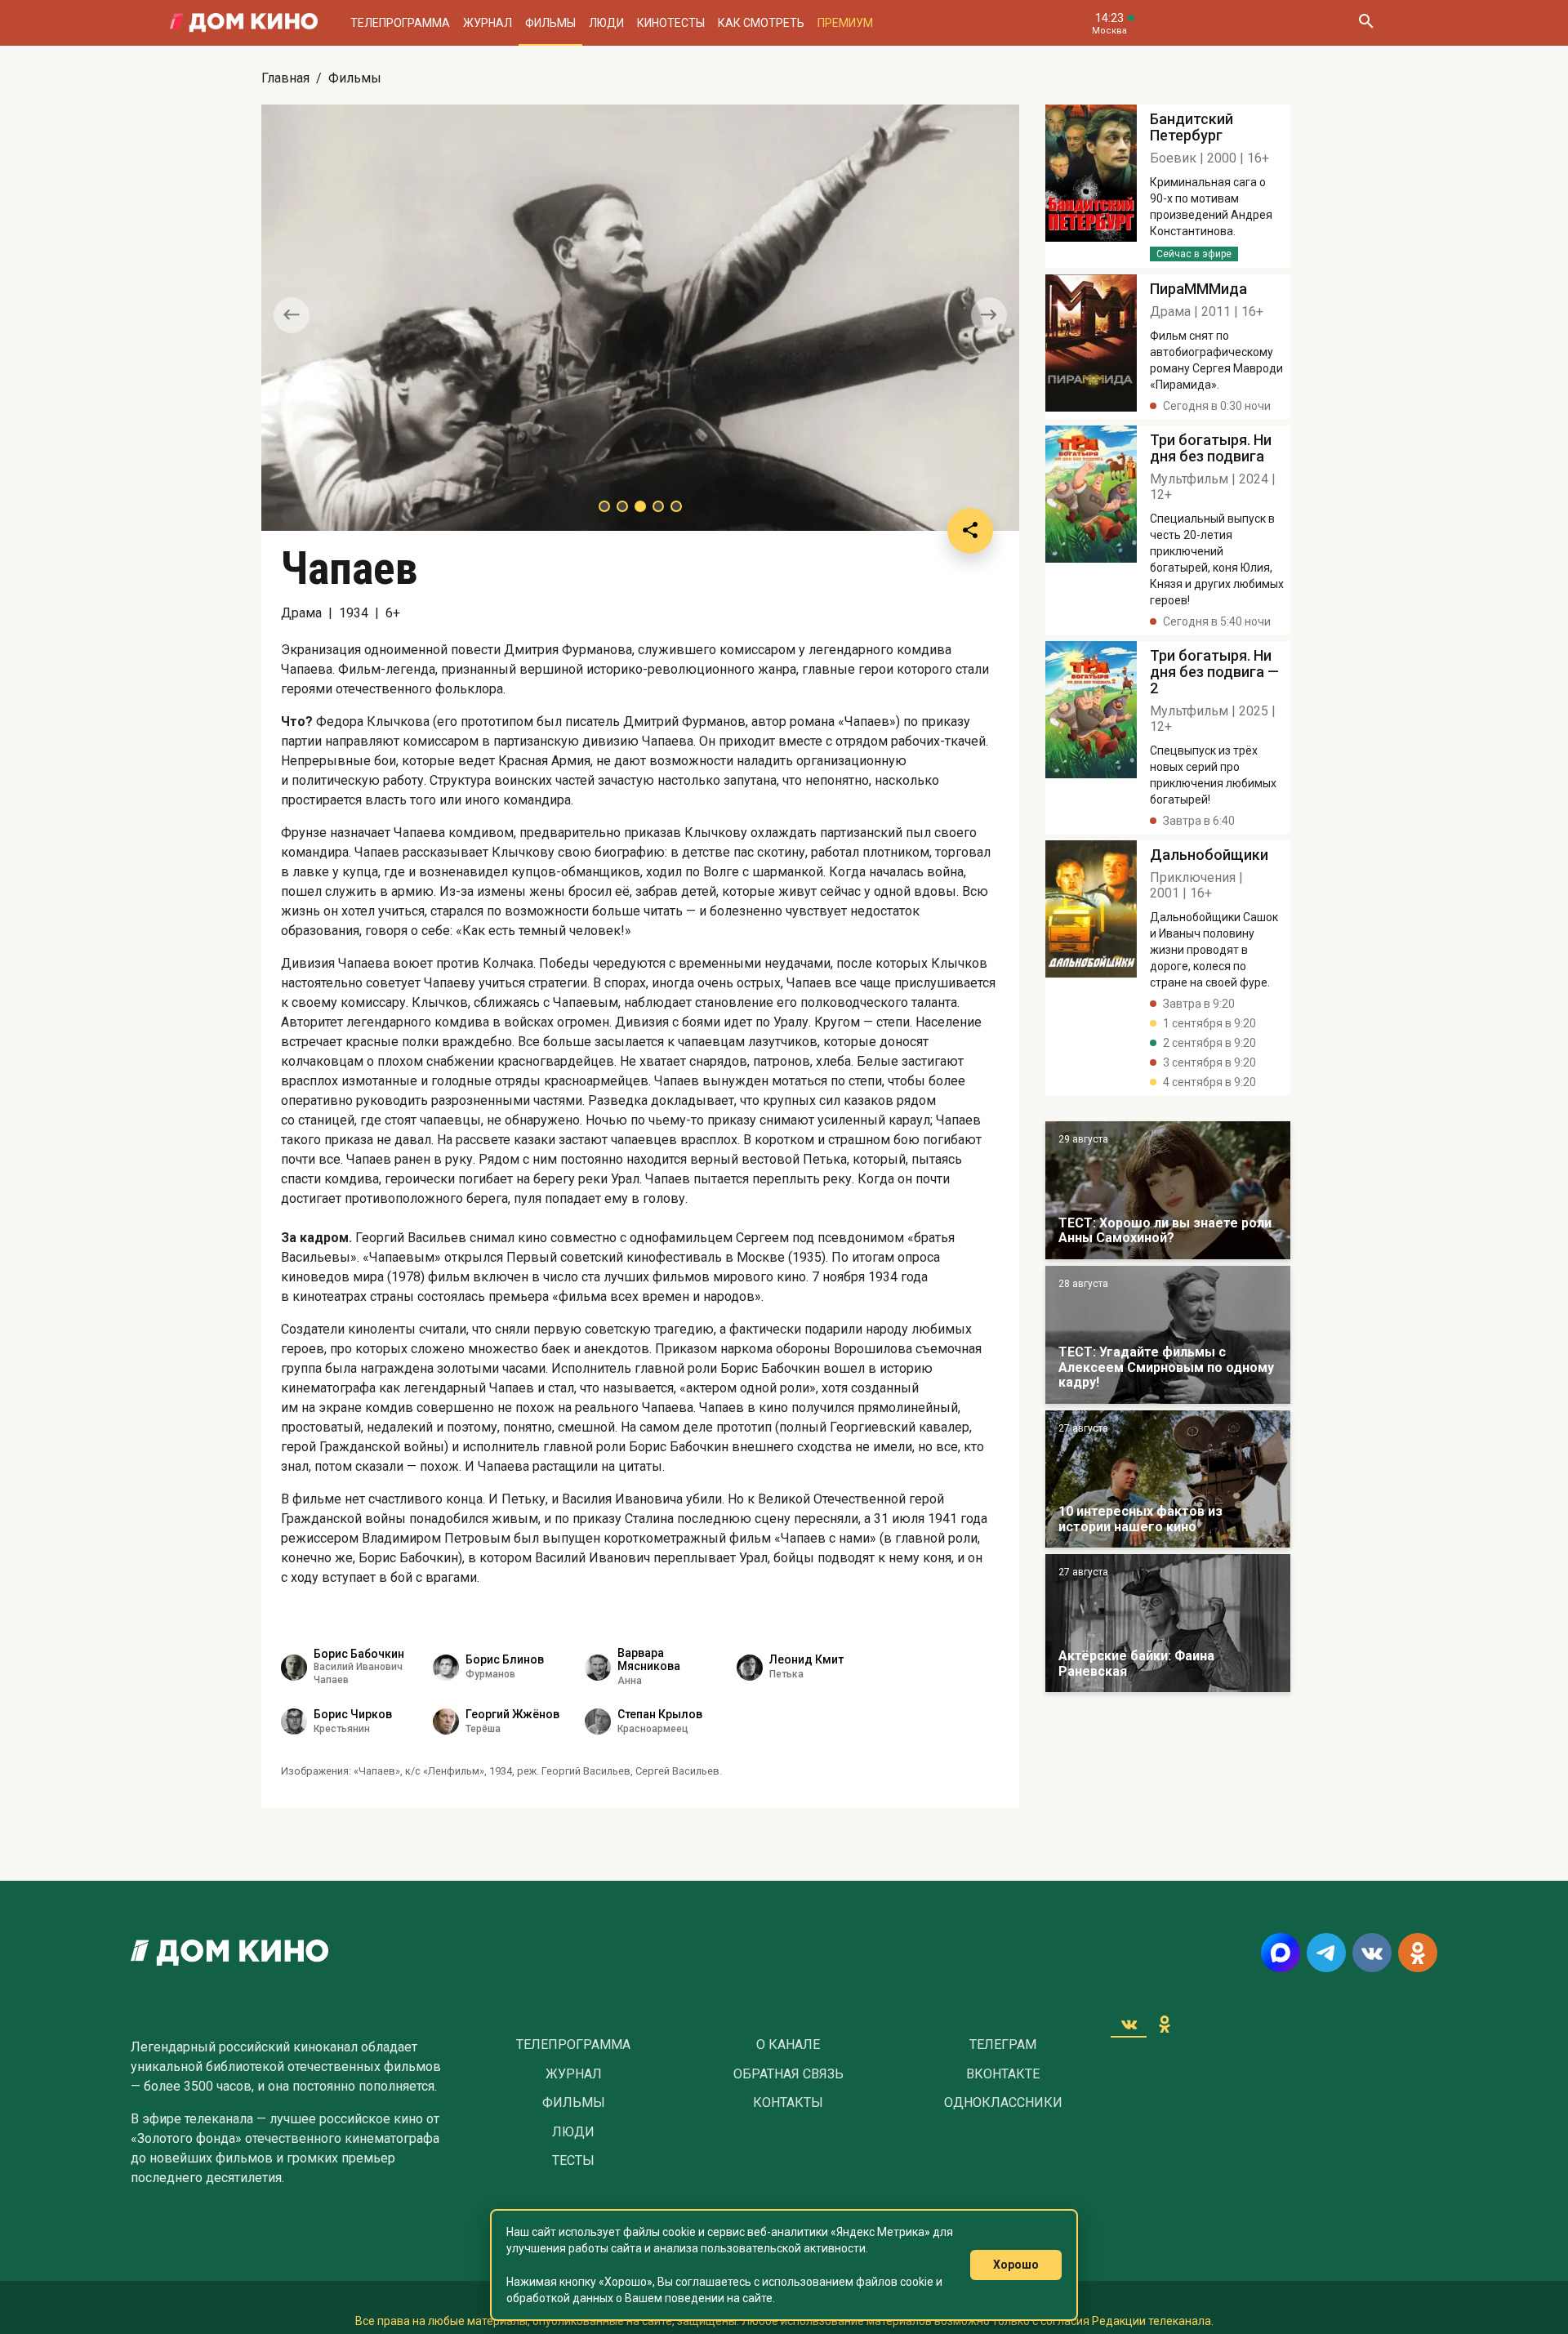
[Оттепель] (1168, 1479)
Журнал (488, 23)
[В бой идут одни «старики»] (1168, 1335)
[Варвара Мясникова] (598, 1668)
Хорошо (1016, 2265)
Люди (606, 23)
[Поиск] (1365, 23)
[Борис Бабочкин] (294, 1668)
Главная (285, 78)
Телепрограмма (400, 23)
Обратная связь (788, 2074)
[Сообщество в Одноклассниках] (1418, 1953)
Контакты (788, 2103)
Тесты (573, 2161)
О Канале (788, 2045)
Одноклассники (1003, 2103)
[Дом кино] (244, 23)
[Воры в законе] (1168, 1190)
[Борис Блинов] (446, 1668)
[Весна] (1168, 1623)
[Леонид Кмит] (750, 1668)
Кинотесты (671, 23)
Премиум (845, 23)
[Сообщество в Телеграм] (1326, 1953)
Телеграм (1003, 2045)
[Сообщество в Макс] (1281, 1953)
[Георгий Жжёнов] (446, 1722)
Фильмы (550, 23)
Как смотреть (761, 23)
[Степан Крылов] (598, 1722)
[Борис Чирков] (294, 1722)
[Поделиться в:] (970, 531)
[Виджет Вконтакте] (1129, 2024)
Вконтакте (1003, 2074)
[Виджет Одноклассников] (1165, 2024)
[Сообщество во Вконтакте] (1372, 1953)
